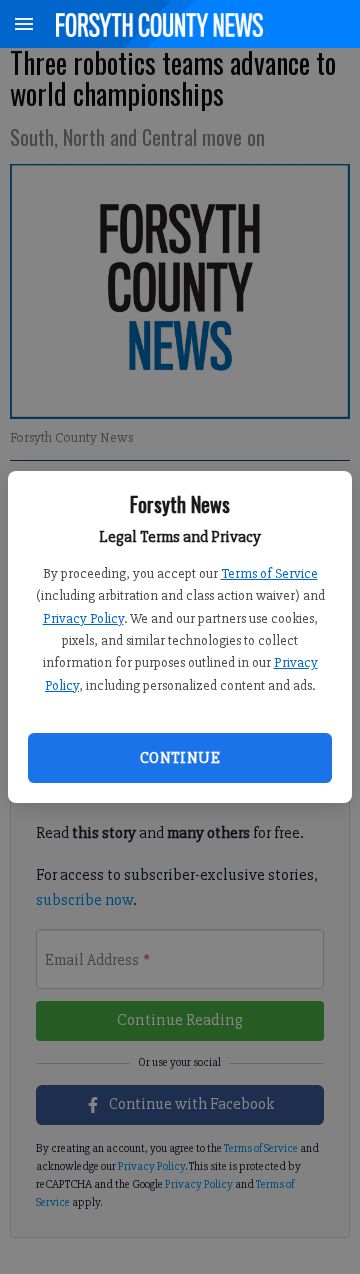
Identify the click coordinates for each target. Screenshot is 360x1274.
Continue (180, 758)
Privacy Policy (83, 618)
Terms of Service (269, 573)
